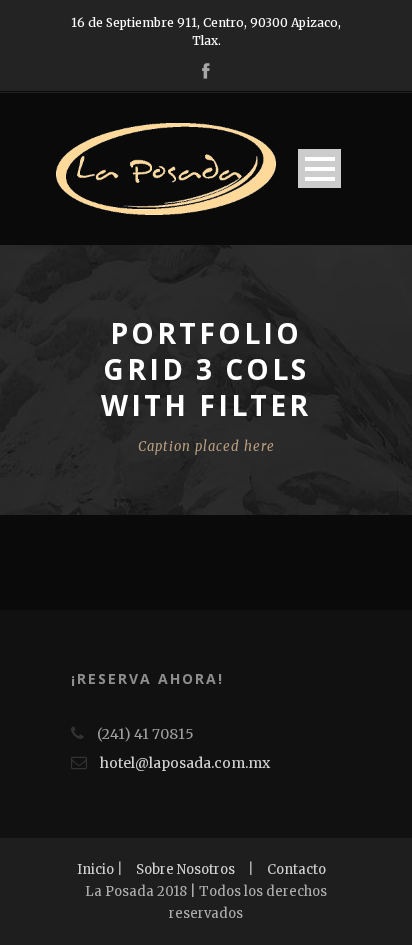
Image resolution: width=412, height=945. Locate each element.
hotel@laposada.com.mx (185, 763)
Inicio (95, 869)
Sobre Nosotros (185, 869)
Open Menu (319, 168)
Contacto (296, 869)
